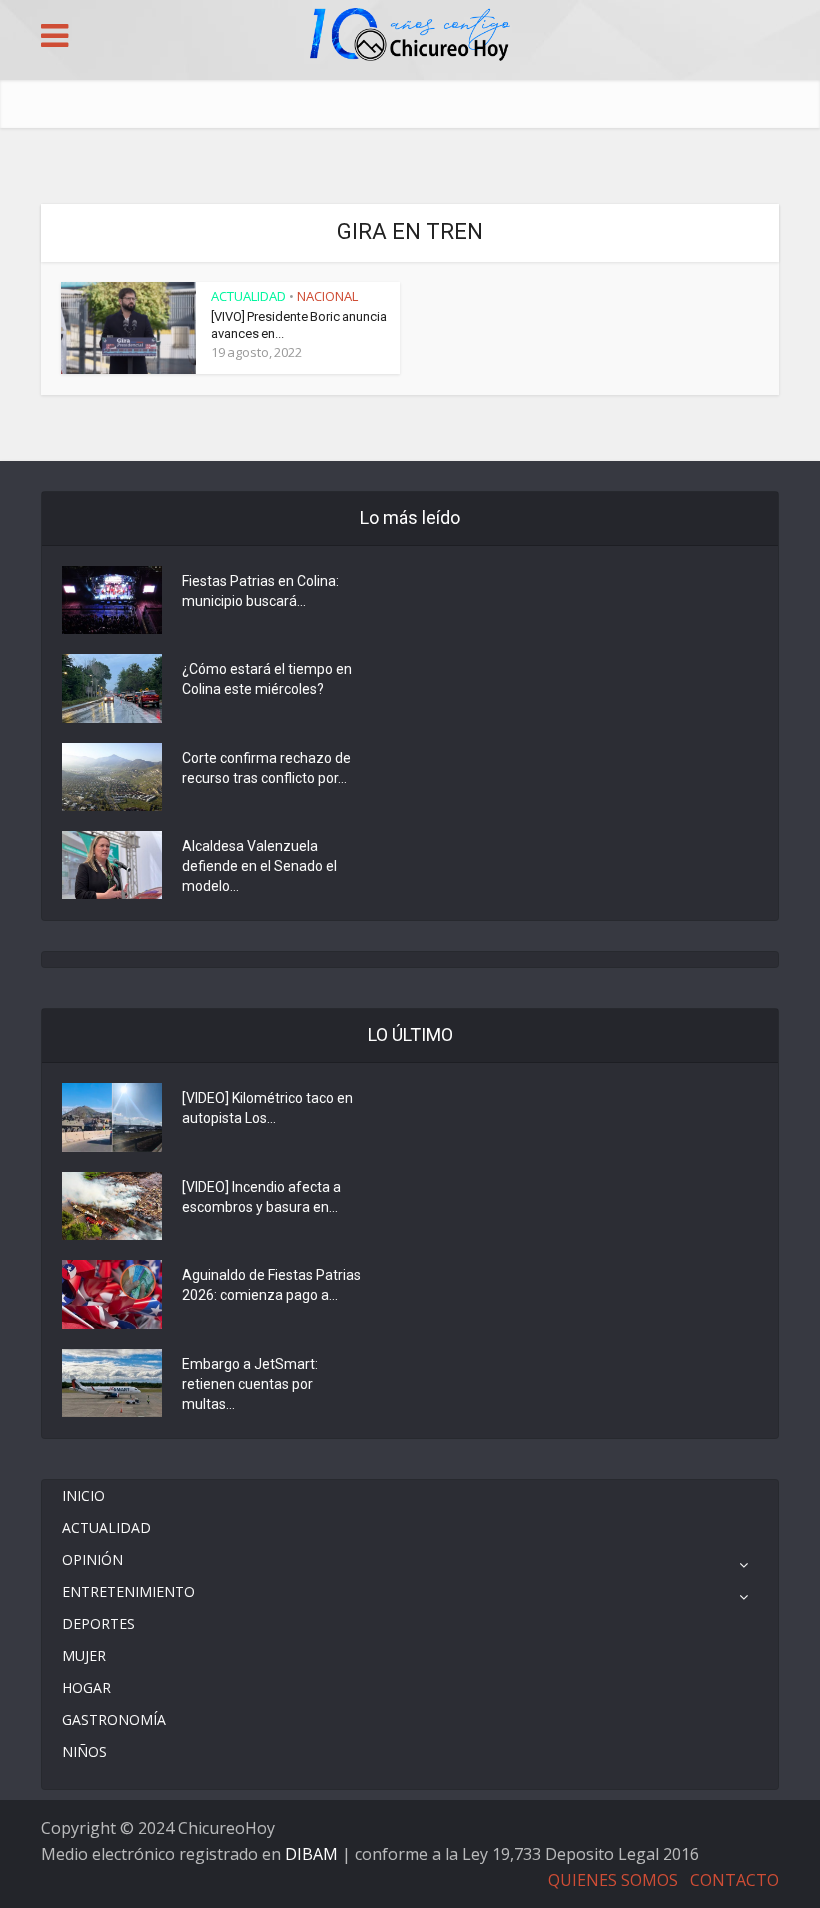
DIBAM (311, 1854)
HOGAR (86, 1687)
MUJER (84, 1655)
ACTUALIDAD (248, 296)
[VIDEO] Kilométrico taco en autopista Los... (267, 1108)
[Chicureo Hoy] (410, 37)
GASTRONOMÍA (114, 1719)
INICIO (83, 1495)
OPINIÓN (92, 1559)
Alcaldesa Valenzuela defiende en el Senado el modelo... (259, 866)
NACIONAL (327, 296)
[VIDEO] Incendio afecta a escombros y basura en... (261, 1197)
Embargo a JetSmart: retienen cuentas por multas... (250, 1384)
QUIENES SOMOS (613, 1880)
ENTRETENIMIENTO (128, 1591)
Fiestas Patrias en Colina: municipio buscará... (260, 591)
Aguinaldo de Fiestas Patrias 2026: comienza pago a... (271, 1285)
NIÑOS (84, 1751)
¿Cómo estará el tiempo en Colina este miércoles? (267, 679)
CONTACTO (734, 1880)
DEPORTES (98, 1623)
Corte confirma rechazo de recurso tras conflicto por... (266, 768)
